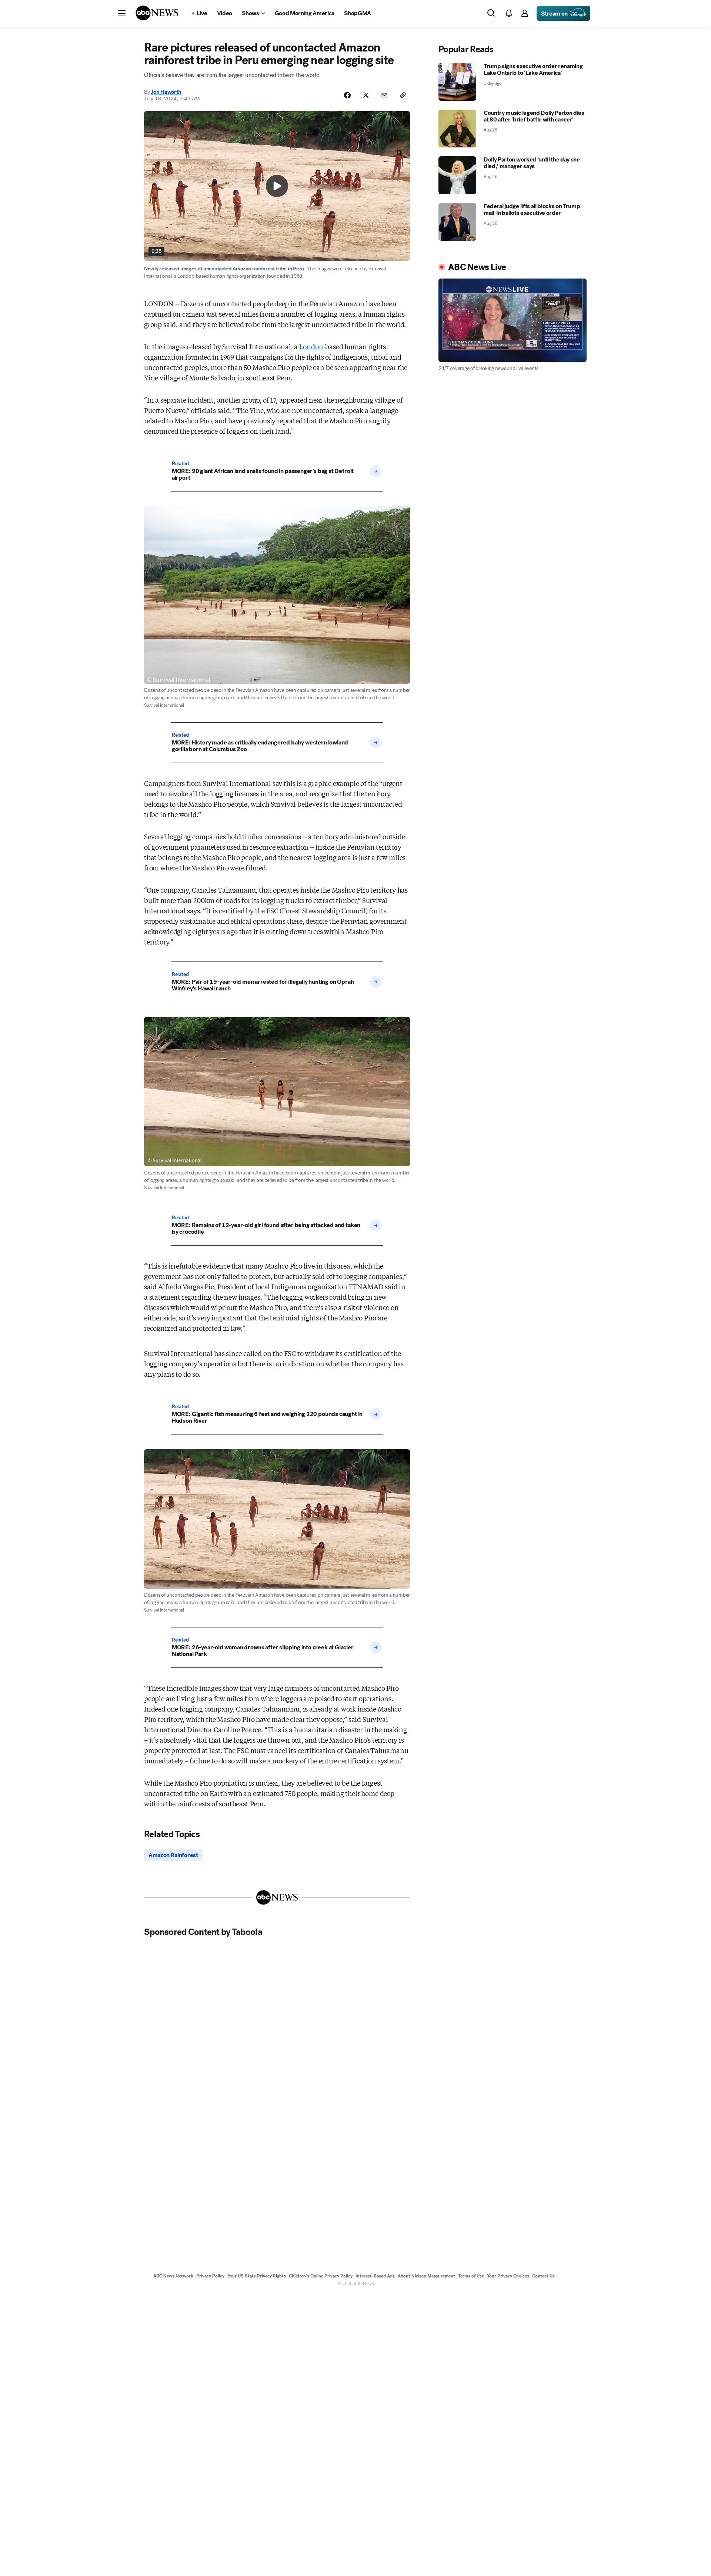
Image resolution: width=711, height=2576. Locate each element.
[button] (122, 13)
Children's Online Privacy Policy (321, 2276)
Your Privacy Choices (508, 2276)
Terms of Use (471, 2276)
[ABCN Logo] (157, 13)
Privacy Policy (210, 2276)
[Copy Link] (403, 95)
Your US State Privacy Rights (257, 2276)
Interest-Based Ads (375, 2276)
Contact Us (543, 2276)
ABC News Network (173, 2276)
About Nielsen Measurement (426, 2276)
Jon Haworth (166, 92)
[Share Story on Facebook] (347, 95)
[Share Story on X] (366, 95)
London (311, 346)
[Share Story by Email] (384, 95)
